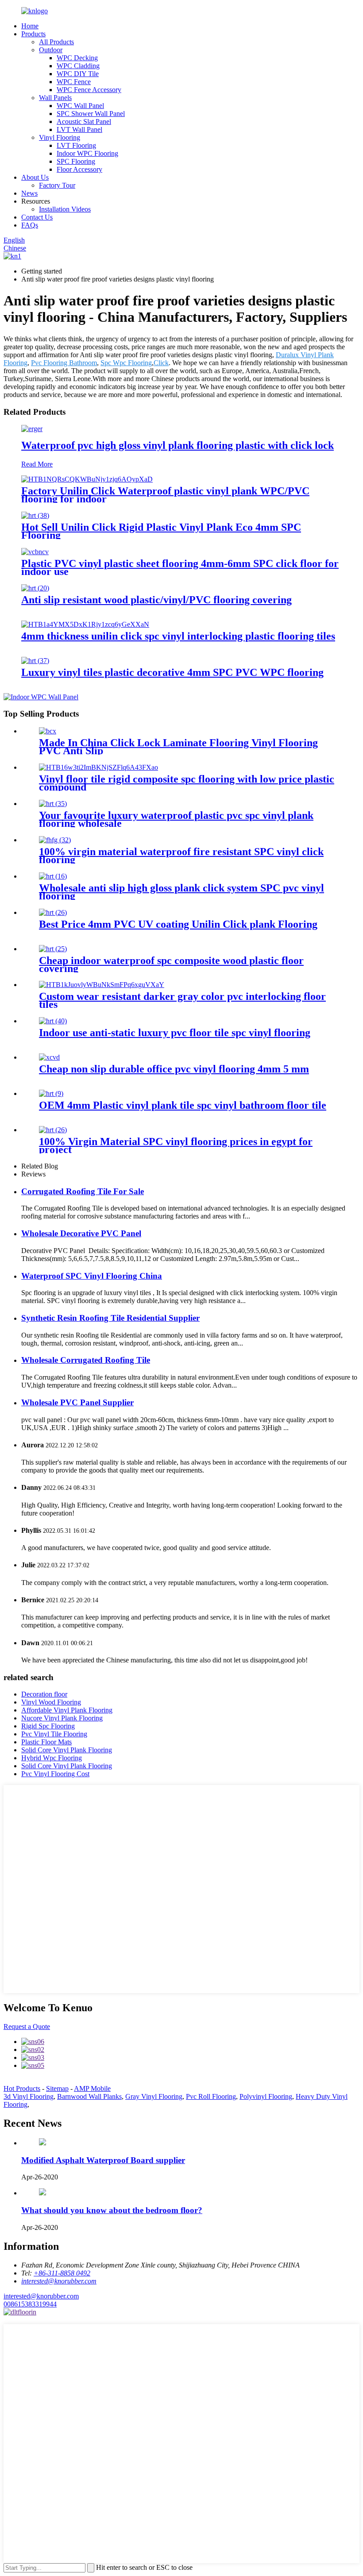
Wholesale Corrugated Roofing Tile (86, 1360)
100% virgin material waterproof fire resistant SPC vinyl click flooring (181, 856)
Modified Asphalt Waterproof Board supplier (103, 2160)
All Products (56, 42)
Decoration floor (44, 1694)
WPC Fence (74, 82)
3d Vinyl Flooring (29, 2096)
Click (161, 363)
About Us (35, 177)
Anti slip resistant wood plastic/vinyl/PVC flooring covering (156, 600)
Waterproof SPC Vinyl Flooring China (92, 1276)
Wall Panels (55, 98)
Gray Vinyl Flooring (154, 2096)
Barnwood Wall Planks (89, 2096)
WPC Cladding (78, 66)
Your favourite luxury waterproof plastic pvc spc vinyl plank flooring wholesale (176, 819)
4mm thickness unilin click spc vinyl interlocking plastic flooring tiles (178, 636)
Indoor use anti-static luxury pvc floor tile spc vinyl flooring (175, 1033)
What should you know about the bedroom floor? (112, 2210)
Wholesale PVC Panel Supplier (77, 1402)
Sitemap (57, 2088)
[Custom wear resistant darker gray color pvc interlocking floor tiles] (102, 985)
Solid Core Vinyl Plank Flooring (67, 1750)
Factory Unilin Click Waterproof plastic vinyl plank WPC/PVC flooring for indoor (165, 495)
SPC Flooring (76, 161)
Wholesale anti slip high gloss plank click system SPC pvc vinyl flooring (181, 892)
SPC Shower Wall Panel (91, 114)
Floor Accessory (79, 169)
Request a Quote (27, 2026)
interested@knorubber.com (41, 2296)
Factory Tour (57, 185)
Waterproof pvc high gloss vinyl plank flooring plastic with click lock (178, 445)
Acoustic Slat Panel (84, 121)
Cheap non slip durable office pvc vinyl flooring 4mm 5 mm (174, 1069)
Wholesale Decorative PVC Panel (81, 1233)
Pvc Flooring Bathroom (64, 363)
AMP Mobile (92, 2088)
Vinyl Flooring (60, 137)
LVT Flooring (76, 145)
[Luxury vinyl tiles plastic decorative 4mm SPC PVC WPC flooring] (35, 661)
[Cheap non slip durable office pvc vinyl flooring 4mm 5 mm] (49, 1057)
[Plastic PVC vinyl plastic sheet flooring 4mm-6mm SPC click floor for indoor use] (35, 552)
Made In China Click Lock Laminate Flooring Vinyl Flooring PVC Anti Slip (178, 747)
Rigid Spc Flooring (48, 1726)
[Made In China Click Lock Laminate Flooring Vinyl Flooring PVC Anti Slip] (48, 731)
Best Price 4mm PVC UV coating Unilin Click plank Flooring (178, 924)
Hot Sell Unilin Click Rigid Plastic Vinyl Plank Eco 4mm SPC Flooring (161, 531)
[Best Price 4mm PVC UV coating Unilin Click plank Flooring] (53, 912)
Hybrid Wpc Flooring (52, 1758)
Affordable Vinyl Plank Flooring (67, 1710)
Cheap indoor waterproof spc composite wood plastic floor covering (171, 964)
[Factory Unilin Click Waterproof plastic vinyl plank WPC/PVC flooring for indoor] (87, 479)
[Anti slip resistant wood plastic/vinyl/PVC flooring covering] (35, 588)
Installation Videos (65, 209)
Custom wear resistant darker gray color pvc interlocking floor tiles (182, 1000)
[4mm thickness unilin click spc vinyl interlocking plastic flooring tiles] (85, 624)
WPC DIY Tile (78, 74)
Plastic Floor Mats (46, 1742)
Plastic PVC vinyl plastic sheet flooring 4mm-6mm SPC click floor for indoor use (180, 567)
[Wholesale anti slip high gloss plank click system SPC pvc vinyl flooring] (53, 876)
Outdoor (51, 50)
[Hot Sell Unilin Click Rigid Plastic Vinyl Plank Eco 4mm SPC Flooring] (35, 515)
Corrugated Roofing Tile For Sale (83, 1191)
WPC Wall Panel (80, 106)
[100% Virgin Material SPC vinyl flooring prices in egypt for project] (53, 1130)
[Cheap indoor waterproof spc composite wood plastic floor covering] (53, 949)
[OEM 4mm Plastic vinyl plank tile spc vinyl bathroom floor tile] (51, 1093)
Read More (37, 464)
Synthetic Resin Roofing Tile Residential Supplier (110, 1318)
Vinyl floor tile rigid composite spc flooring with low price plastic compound (187, 783)
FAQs (30, 225)
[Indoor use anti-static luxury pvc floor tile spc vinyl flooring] (53, 1021)
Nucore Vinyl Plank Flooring (62, 1718)
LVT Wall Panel (79, 129)
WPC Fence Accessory (89, 90)
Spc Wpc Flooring (126, 363)
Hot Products (22, 2088)
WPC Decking (77, 58)
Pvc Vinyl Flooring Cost (55, 1774)
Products (33, 34)
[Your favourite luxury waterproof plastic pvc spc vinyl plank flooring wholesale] (53, 804)
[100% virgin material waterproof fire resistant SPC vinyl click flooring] (55, 840)
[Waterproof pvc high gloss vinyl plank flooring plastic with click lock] (32, 429)
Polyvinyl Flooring (266, 2096)
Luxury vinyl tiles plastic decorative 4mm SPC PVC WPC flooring (172, 672)
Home (30, 26)
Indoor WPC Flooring (87, 153)
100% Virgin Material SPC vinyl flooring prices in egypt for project (176, 1145)
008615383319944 (30, 2304)
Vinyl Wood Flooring (51, 1702)
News (29, 193)
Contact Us (37, 217)
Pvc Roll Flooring (211, 2096)
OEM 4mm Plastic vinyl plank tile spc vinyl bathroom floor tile (183, 1105)
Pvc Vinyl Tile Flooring (54, 1734)
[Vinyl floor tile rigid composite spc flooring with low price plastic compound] (98, 767)
